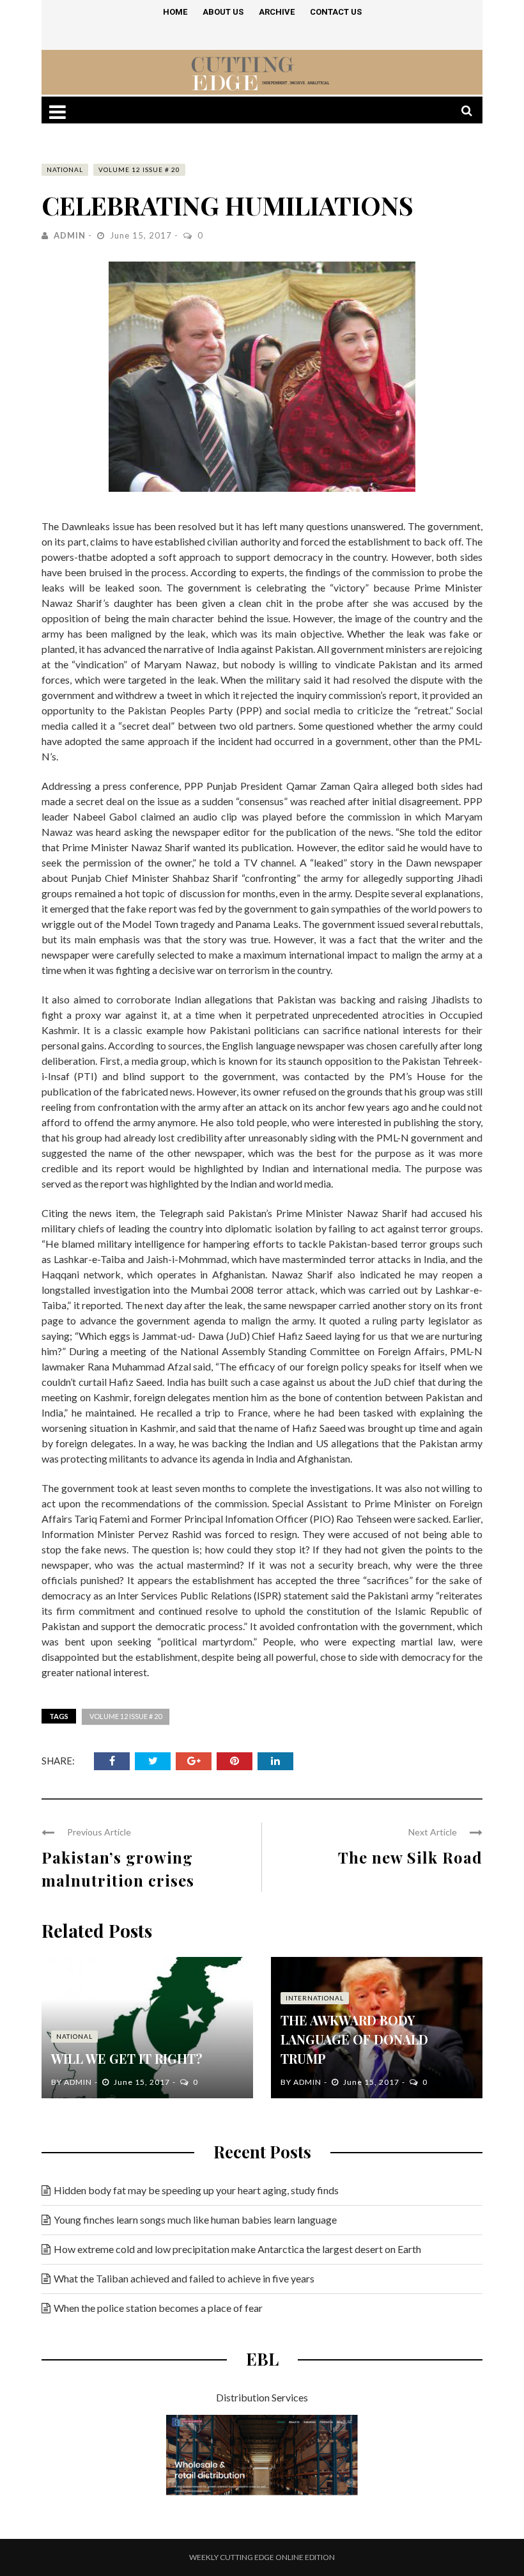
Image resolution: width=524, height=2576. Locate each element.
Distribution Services (262, 2397)
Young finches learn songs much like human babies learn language (195, 2219)
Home (175, 12)
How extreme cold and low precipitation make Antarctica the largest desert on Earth (237, 2249)
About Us (223, 12)
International (315, 1998)
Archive (277, 12)
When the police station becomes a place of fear (158, 2308)
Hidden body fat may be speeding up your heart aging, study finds (196, 2190)
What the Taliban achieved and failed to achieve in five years (184, 2278)
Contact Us (336, 12)
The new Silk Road (410, 1857)
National (65, 169)
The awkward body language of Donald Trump (354, 2039)
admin (70, 235)
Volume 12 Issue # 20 (139, 169)
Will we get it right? (127, 2058)
